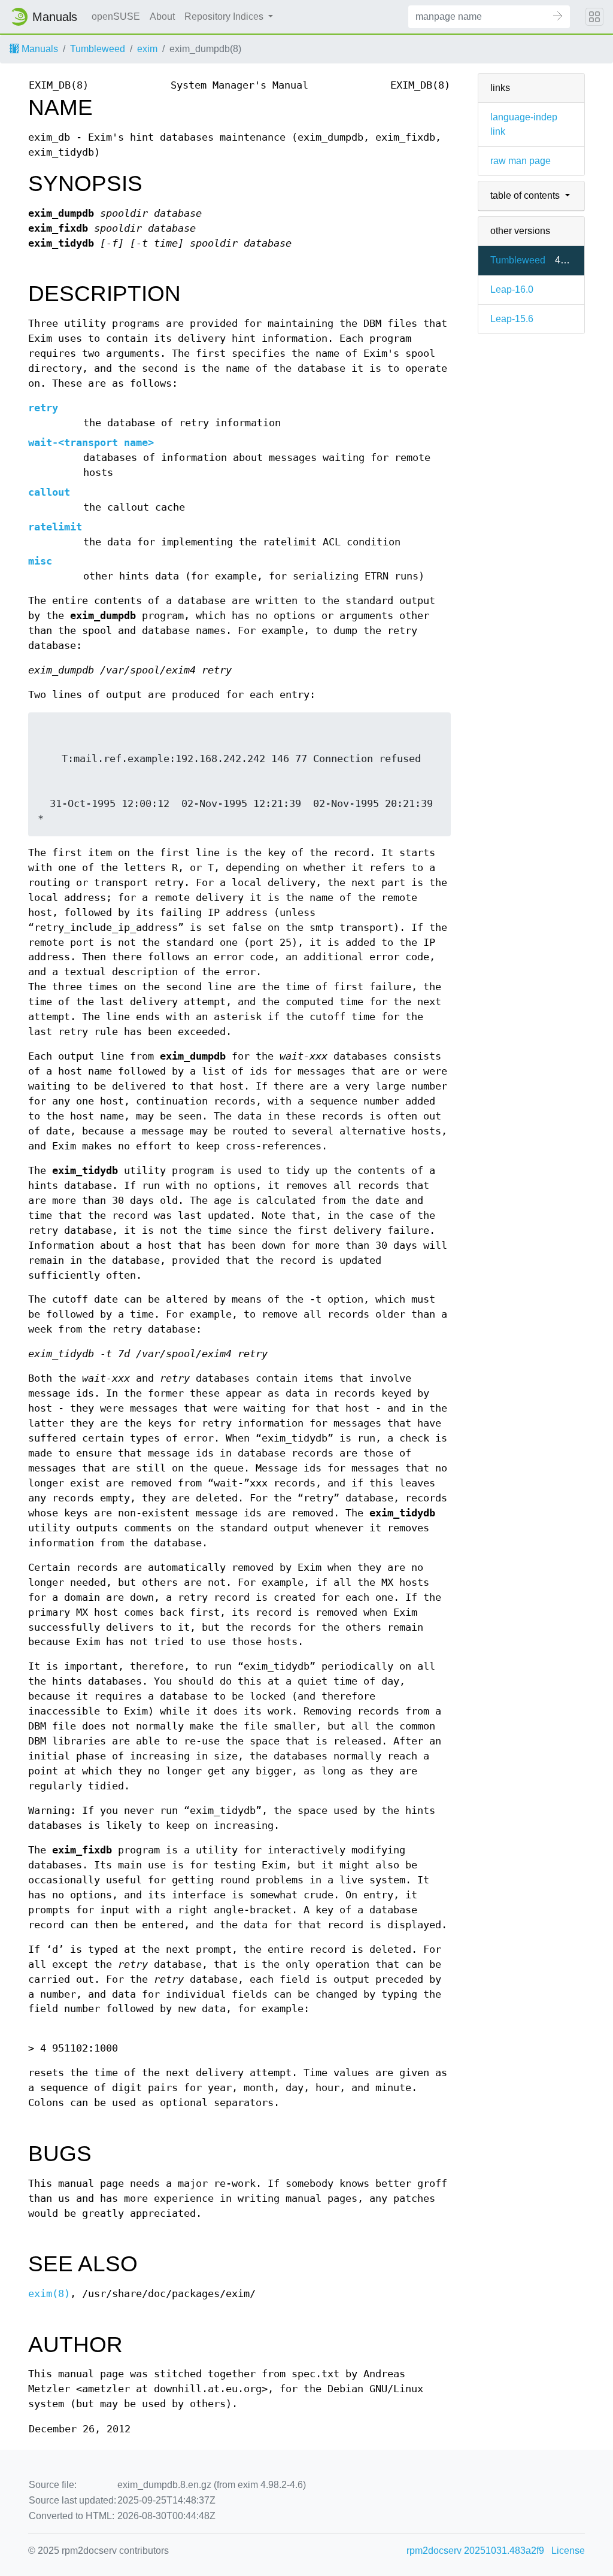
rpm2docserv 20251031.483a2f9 (475, 2551)
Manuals (39, 49)
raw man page (521, 161)
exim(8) (49, 2294)
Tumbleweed (98, 49)
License (568, 2551)
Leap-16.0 (512, 289)
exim (147, 49)
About (162, 16)
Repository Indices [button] (225, 16)
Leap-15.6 (512, 319)
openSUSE (116, 16)
